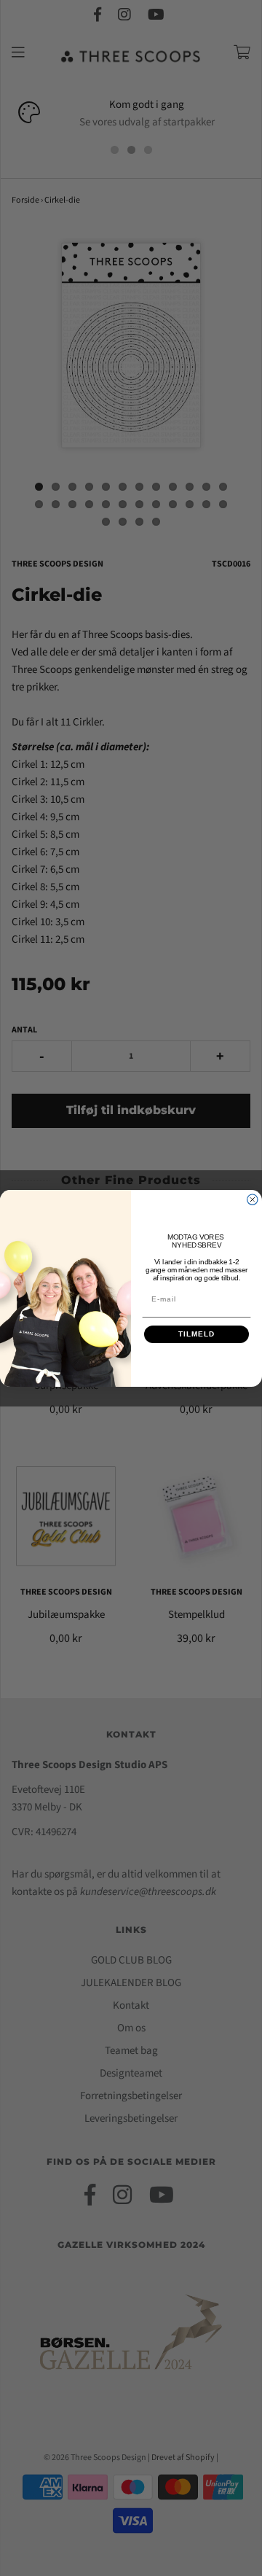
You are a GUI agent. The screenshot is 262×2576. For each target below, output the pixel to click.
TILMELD (196, 1334)
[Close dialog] (253, 1199)
